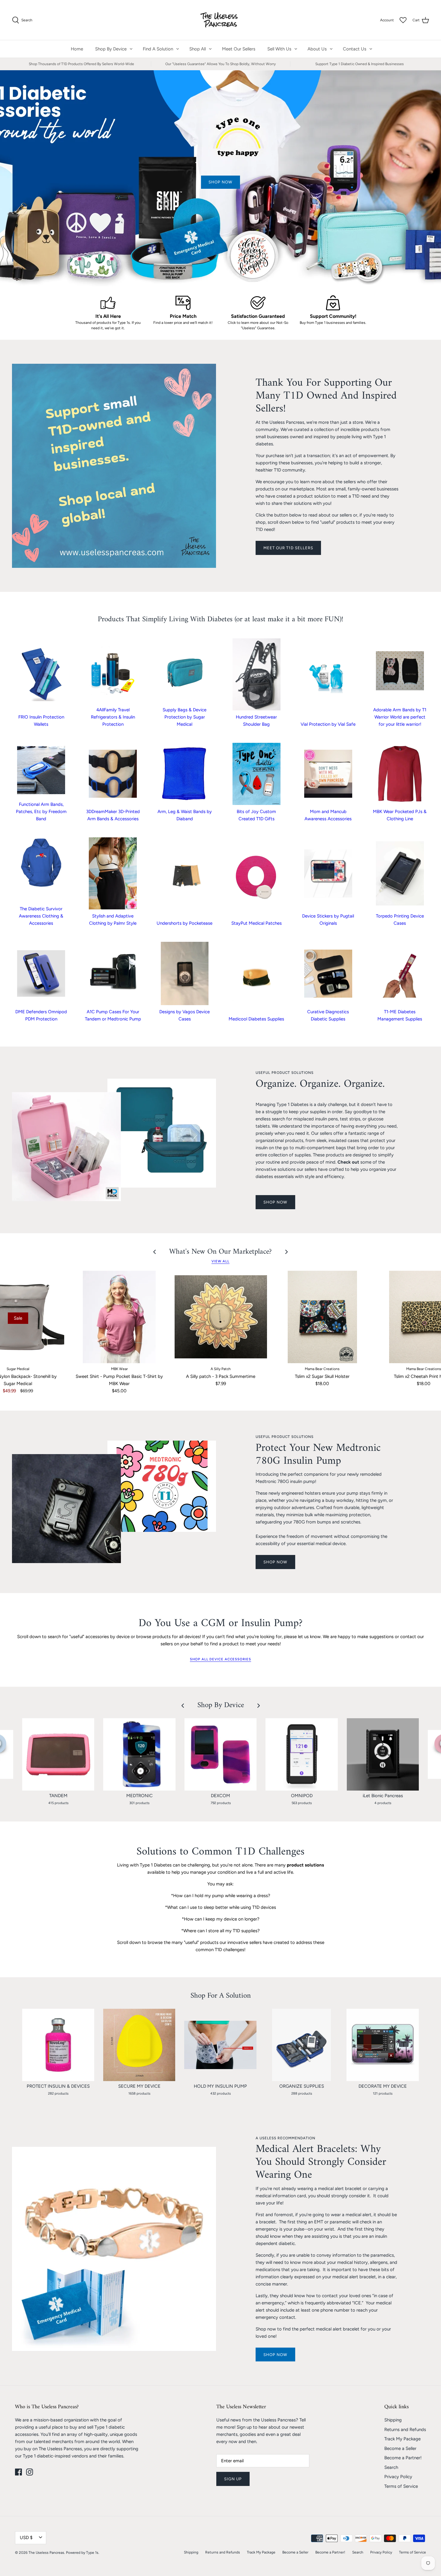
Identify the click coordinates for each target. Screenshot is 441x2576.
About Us (317, 49)
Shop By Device (111, 49)
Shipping (393, 2420)
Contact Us (355, 49)
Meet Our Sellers (239, 49)
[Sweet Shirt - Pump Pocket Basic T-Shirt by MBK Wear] (119, 1317)
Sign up (233, 2479)
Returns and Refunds (405, 2430)
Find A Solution (158, 49)
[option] (220, 178)
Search (391, 2467)
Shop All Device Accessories (220, 1659)
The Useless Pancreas (46, 2553)
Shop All (198, 49)
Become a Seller (400, 2448)
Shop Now (275, 2355)
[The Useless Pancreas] (221, 20)
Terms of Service (401, 2486)
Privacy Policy (398, 2477)
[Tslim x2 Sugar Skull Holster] (322, 1317)
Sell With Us (279, 49)
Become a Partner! (403, 2458)
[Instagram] (30, 2472)
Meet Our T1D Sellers (288, 548)
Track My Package (402, 2439)
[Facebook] (18, 2472)
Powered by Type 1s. (83, 2553)
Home (77, 49)
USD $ (26, 2538)
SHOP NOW (275, 1202)
